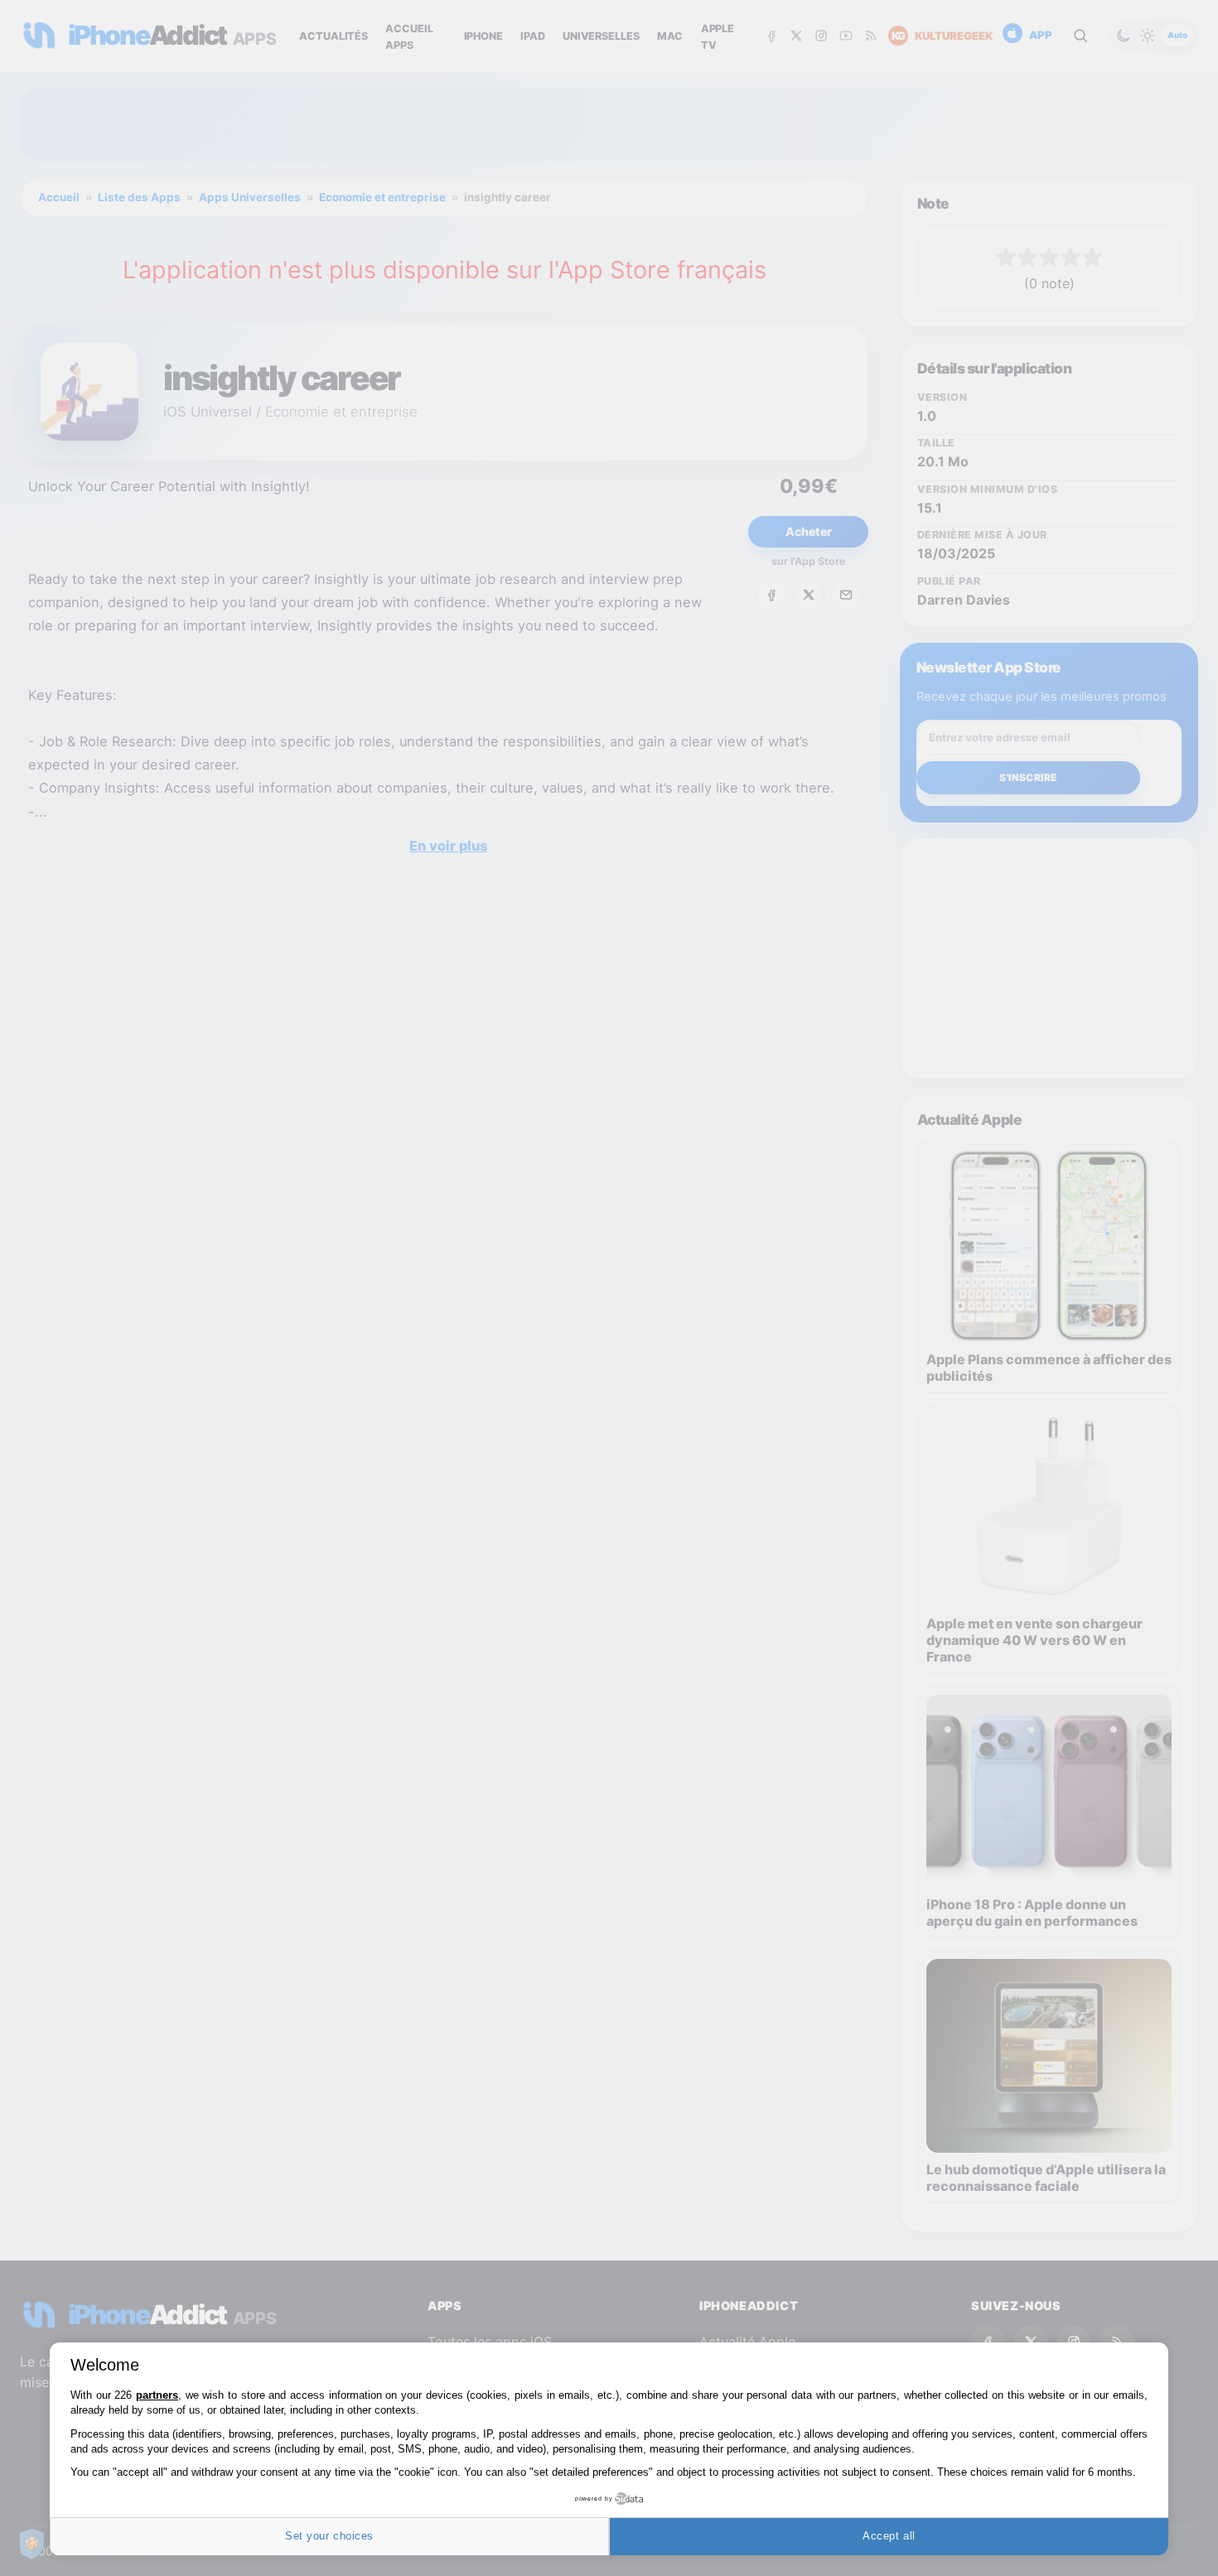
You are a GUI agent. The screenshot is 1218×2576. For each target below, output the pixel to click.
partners (157, 2395)
